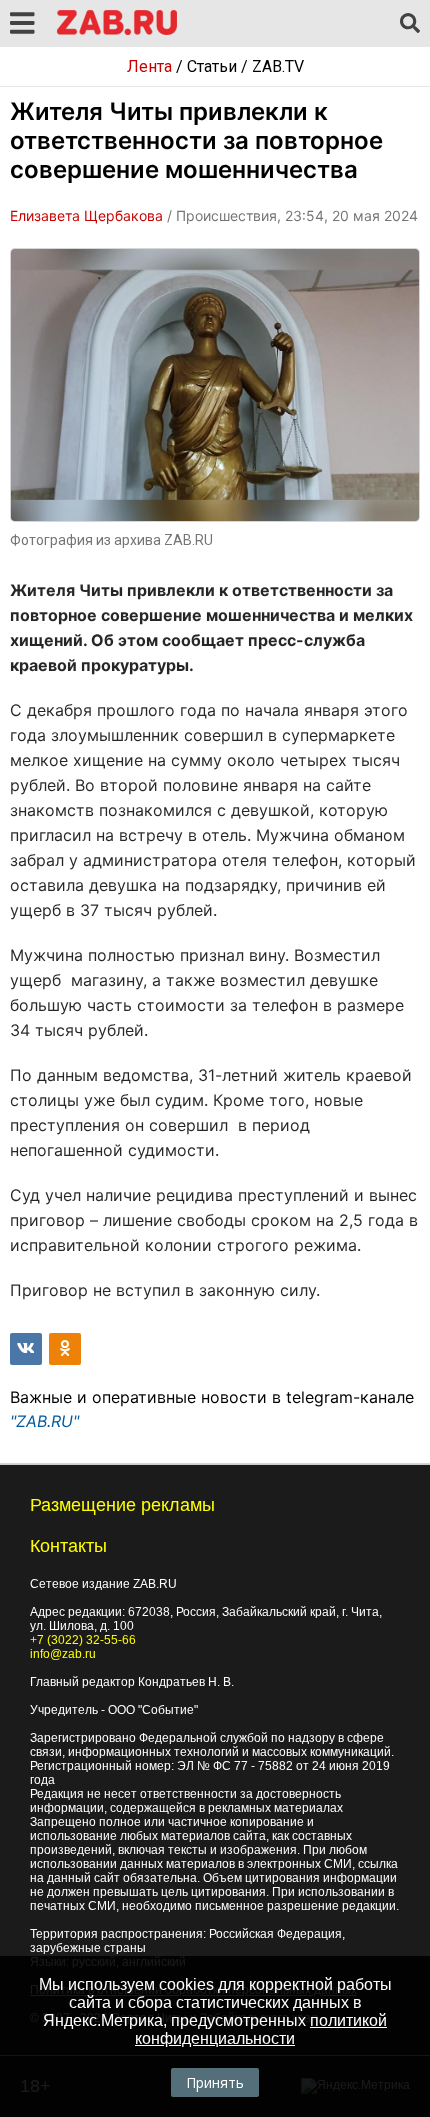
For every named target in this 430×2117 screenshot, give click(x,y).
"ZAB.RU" (44, 1421)
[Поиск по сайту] (410, 24)
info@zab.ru (63, 1654)
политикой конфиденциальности (261, 2029)
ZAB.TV (278, 66)
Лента (149, 66)
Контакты (68, 1546)
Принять (215, 2082)
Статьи (212, 66)
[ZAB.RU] (117, 31)
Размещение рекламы (122, 1505)
